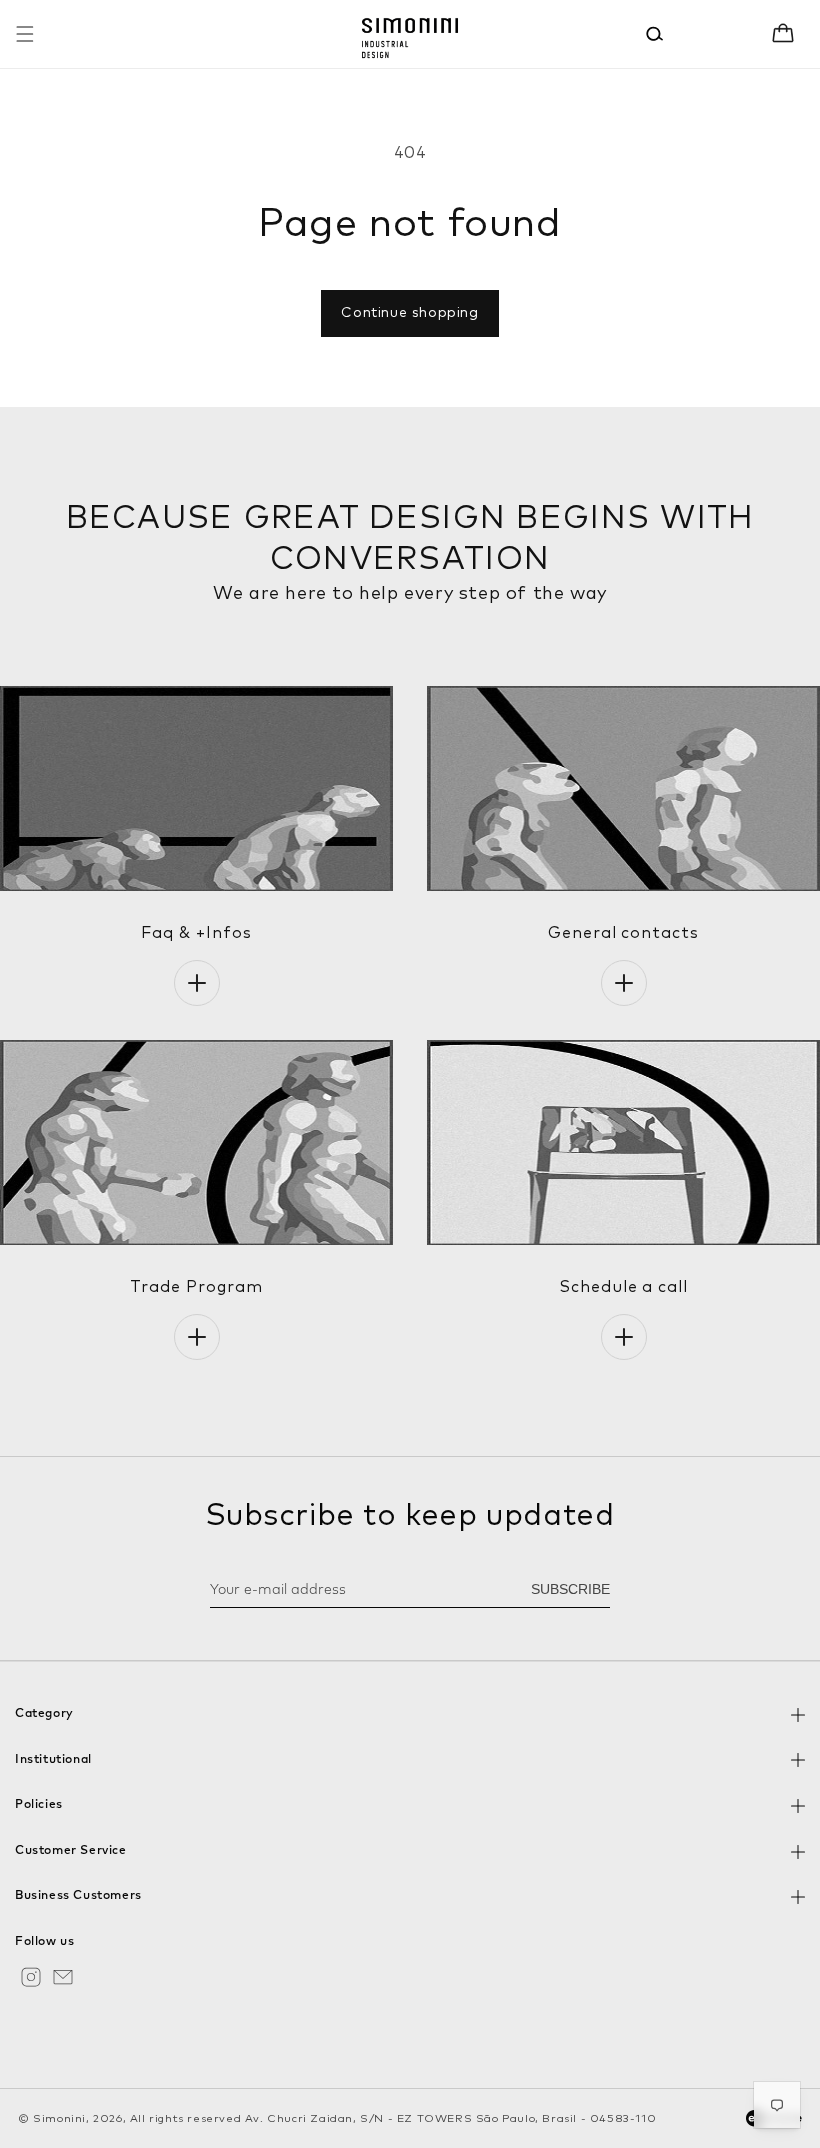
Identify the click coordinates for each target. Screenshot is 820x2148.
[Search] (655, 34)
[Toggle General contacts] (624, 983)
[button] (25, 34)
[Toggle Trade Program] (197, 1337)
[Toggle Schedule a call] (624, 1337)
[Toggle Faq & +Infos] (197, 983)
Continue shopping (409, 313)
